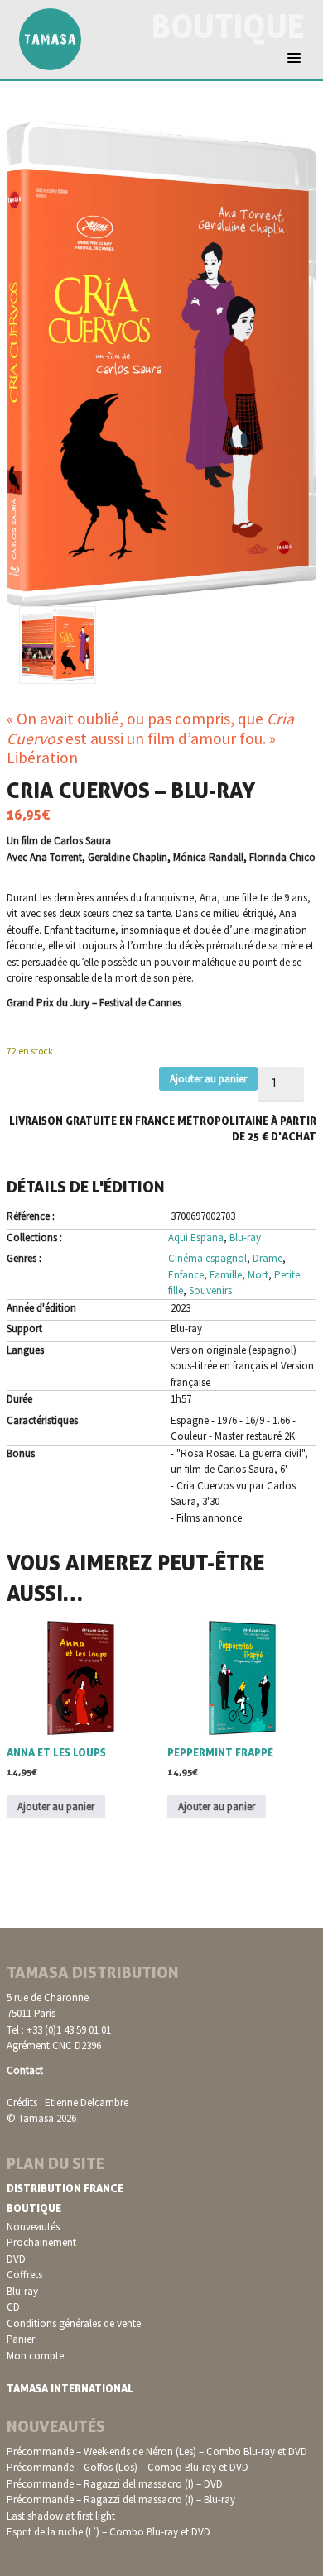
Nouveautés (33, 2227)
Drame (268, 1258)
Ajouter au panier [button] (56, 1807)
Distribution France (65, 2188)
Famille (226, 1275)
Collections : (34, 1238)
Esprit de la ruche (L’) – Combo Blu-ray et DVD (108, 2532)
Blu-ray (245, 1238)
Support (24, 1329)
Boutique (34, 2208)
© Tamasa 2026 (41, 2118)
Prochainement (41, 2242)
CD (13, 2307)
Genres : (24, 1258)
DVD (16, 2259)
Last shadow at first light (61, 2516)
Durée (19, 1399)
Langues (25, 1350)
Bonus (21, 1453)
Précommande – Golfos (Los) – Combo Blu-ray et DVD (128, 2467)
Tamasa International (70, 2388)
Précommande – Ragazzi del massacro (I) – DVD (115, 2484)
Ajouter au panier (208, 1079)
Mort (258, 1275)
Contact (25, 2070)
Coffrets (24, 2275)
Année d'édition (41, 1308)
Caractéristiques (42, 1420)
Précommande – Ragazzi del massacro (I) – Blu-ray (121, 2500)
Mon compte (35, 2356)
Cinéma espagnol (207, 1258)
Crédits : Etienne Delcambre (67, 2103)
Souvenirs (210, 1290)
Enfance (186, 1275)
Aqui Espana (196, 1238)
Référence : (31, 1216)
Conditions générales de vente (74, 2323)
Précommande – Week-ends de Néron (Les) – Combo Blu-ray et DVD (157, 2452)
